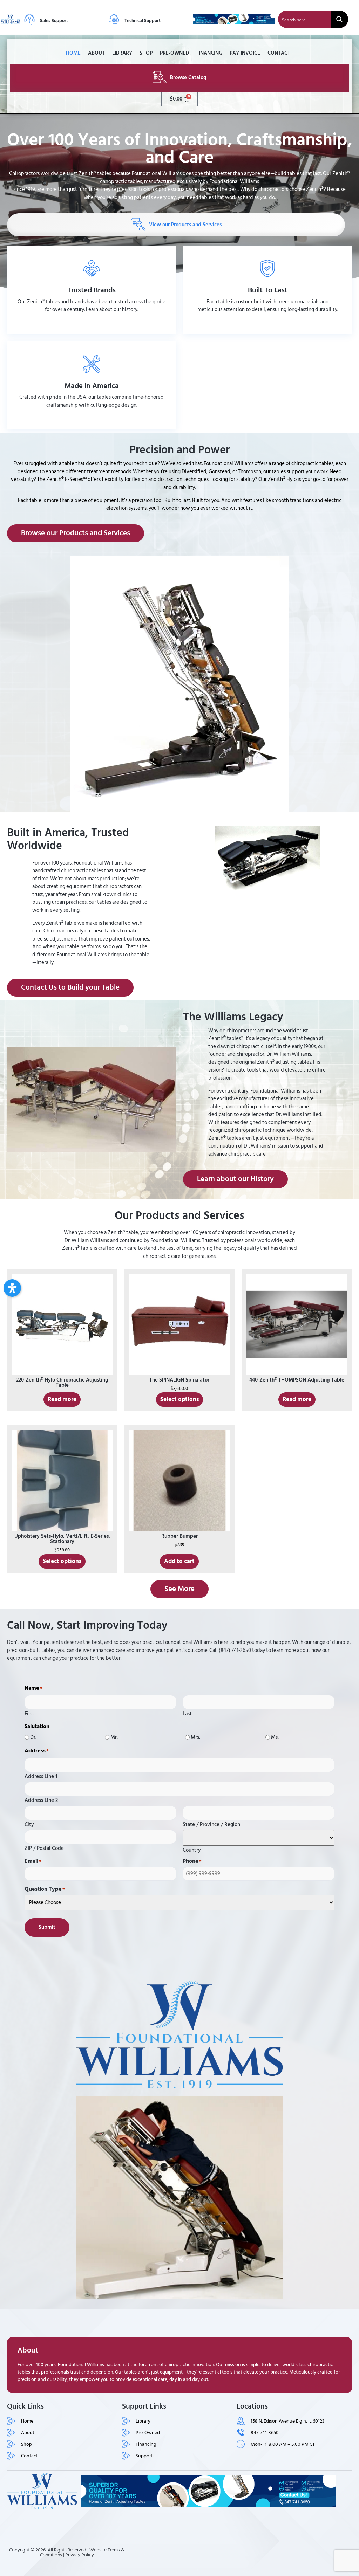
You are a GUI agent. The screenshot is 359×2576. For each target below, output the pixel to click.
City (29, 1824)
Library (122, 53)
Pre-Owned (174, 53)
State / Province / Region (211, 1824)
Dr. (33, 1737)
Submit (47, 1927)
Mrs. (195, 1737)
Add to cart (179, 1561)
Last (187, 1713)
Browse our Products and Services (92, 420)
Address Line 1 (41, 1776)
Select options (179, 1399)
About (96, 53)
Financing (209, 53)
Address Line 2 (41, 1799)
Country (192, 1849)
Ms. (275, 1737)
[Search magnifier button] (339, 19)
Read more (62, 1399)
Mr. (114, 1737)
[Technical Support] (114, 19)
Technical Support (143, 21)
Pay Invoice (245, 53)
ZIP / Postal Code (44, 1847)
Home (73, 53)
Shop (146, 53)
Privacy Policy (80, 2555)
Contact (279, 53)
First (29, 1713)
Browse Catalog (188, 78)
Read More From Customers (267, 325)
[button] (12, 1288)
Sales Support (54, 21)
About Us (92, 325)
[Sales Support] (29, 19)
